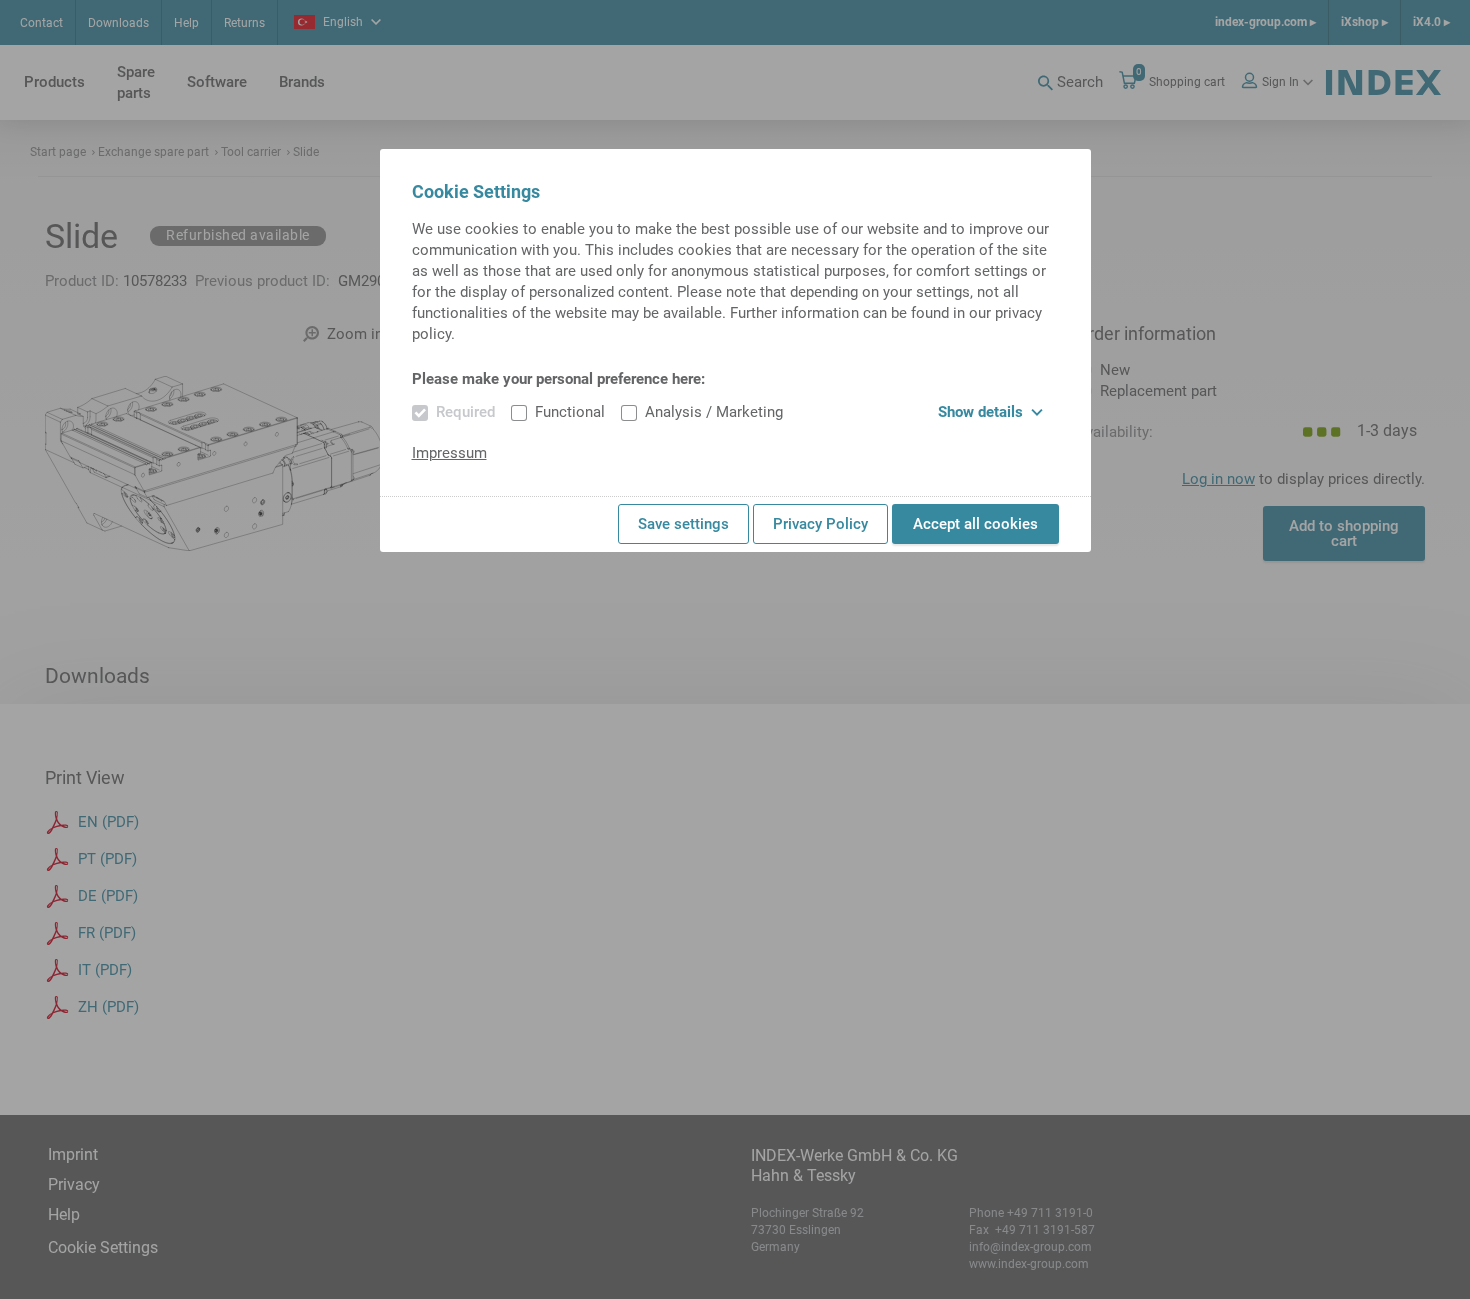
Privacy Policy (820, 524)
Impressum (449, 453)
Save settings (683, 524)
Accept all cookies (975, 524)
